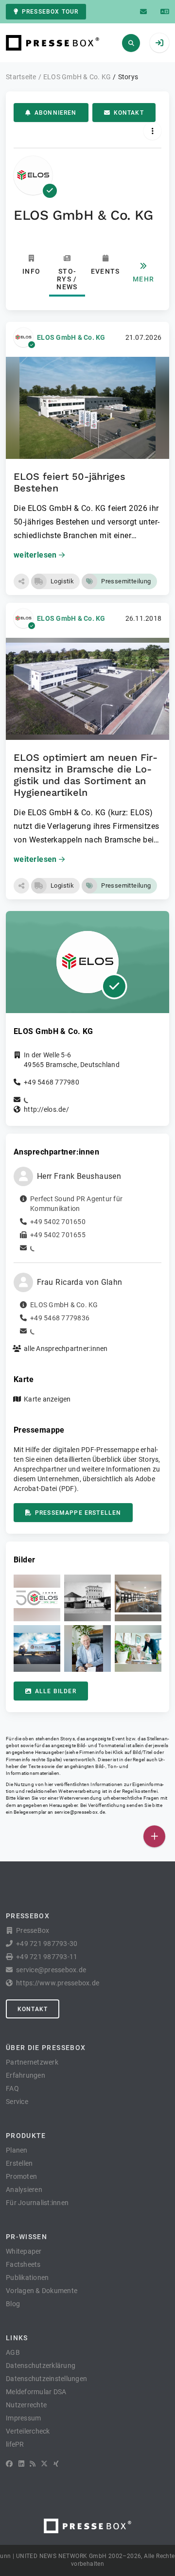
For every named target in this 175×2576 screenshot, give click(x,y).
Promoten (21, 2176)
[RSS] (33, 2464)
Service (17, 2102)
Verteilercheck (28, 2431)
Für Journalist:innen (37, 2203)
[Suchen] (131, 43)
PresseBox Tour (50, 12)
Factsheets (23, 2264)
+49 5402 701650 (58, 1222)
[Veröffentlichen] (154, 1836)
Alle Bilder (56, 1691)
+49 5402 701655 (58, 1235)
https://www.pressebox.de (58, 1983)
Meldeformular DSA (36, 2392)
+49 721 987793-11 (47, 1957)
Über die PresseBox (46, 2048)
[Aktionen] (152, 131)
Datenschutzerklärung (41, 2366)
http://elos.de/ (46, 1109)
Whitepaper (24, 2251)
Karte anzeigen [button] (47, 1399)
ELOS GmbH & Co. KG (71, 337)
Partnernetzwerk (32, 2062)
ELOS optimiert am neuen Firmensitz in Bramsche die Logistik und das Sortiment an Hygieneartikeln (86, 775)
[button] (21, 581)
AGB (13, 2352)
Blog (13, 2304)
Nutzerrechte (26, 2405)
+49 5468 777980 (52, 1082)
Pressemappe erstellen (78, 1513)
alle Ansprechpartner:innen (66, 1349)
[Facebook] (9, 2464)
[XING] (56, 2464)
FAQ (12, 2088)
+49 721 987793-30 (47, 1944)
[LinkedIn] (21, 2464)
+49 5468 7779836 (60, 1318)
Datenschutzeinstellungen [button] (46, 2379)
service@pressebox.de (80, 1812)
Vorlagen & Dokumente (42, 2291)
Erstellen (19, 2163)
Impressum (23, 2418)
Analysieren (24, 2190)
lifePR (15, 2444)
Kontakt (129, 113)
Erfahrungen (26, 2075)
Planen (17, 2150)
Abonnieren (56, 113)
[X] (44, 2464)
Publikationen (27, 2278)
